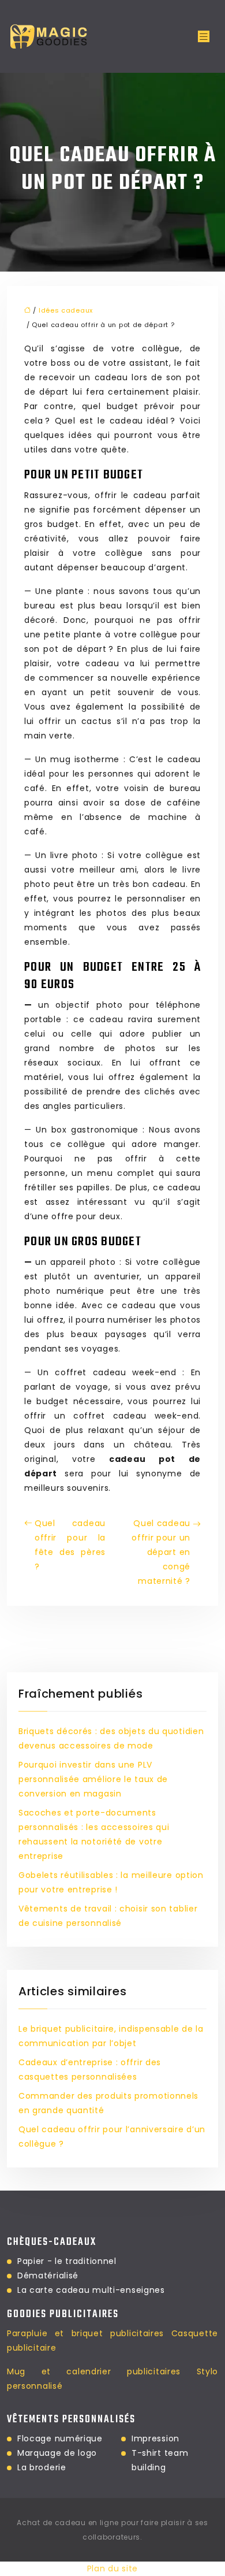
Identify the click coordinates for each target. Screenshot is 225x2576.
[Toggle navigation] (204, 37)
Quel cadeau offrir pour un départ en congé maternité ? (161, 1552)
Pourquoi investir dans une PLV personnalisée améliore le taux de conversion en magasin (93, 1779)
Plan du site (112, 2568)
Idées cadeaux (66, 310)
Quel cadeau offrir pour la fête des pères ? (70, 1545)
